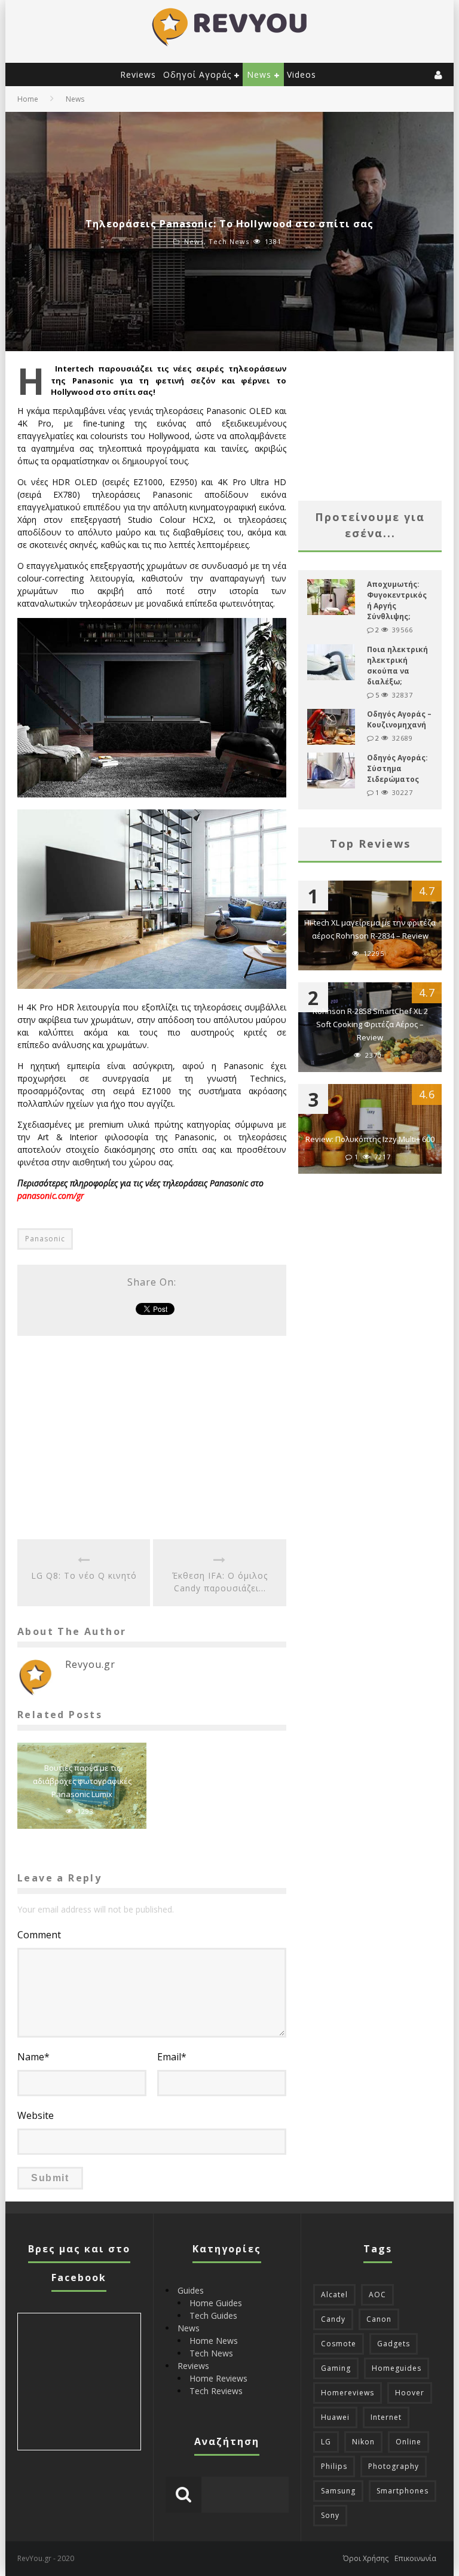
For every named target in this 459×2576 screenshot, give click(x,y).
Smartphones (403, 2491)
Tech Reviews (216, 2391)
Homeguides (397, 2368)
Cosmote (339, 2344)
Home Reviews (218, 2378)
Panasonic (45, 1239)
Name (33, 2057)
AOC (377, 2295)
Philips (334, 2466)
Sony (330, 2515)
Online (408, 2442)
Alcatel (334, 2295)
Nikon (363, 2442)
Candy (333, 2319)
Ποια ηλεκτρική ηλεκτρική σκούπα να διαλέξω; (397, 666)
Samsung (338, 2491)
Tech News (229, 241)
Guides (191, 2290)
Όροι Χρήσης (366, 2558)
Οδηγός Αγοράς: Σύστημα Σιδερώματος (397, 768)
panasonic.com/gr (51, 1196)
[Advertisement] (152, 1438)
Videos (302, 74)
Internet (386, 2417)
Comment (39, 1935)
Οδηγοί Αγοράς (197, 74)
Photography (394, 2466)
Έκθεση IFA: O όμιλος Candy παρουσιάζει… (220, 1582)
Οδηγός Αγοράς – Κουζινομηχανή (399, 719)
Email (172, 2057)
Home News (214, 2341)
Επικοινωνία (415, 2558)
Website (36, 2115)
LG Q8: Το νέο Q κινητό (84, 1575)
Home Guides (216, 2303)
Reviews (138, 74)
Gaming (336, 2368)
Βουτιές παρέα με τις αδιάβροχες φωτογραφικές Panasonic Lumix (82, 1781)
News (259, 74)
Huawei (335, 2417)
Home (28, 99)
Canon (379, 2319)
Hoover (410, 2393)
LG (326, 2442)
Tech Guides (213, 2315)
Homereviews (348, 2393)
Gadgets (394, 2344)
